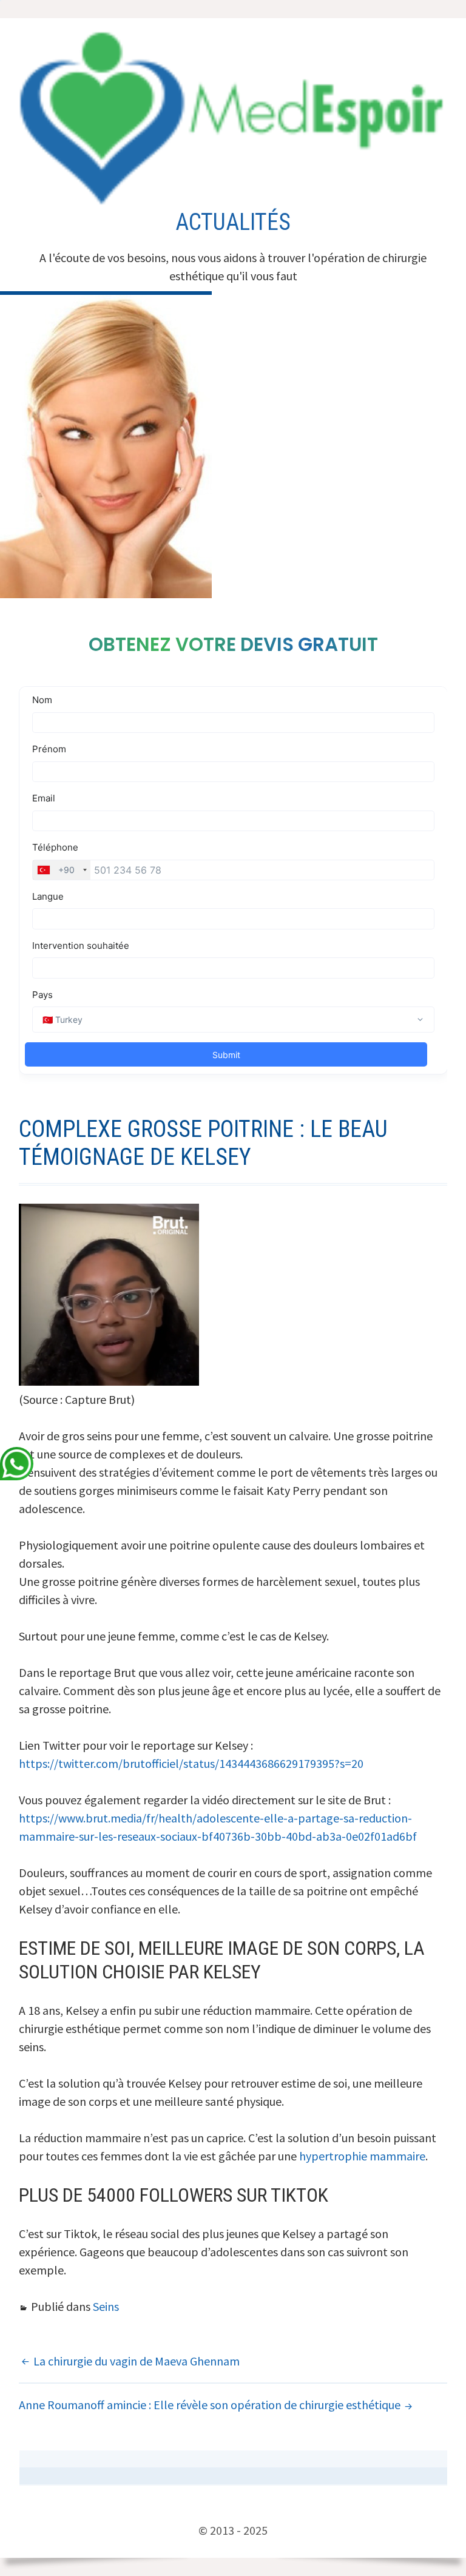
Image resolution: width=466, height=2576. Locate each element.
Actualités (233, 222)
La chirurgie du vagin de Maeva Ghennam (137, 2361)
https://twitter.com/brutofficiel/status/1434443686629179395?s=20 (191, 1763)
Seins (106, 2306)
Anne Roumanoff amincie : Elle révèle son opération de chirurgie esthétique (210, 2405)
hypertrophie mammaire (362, 2156)
